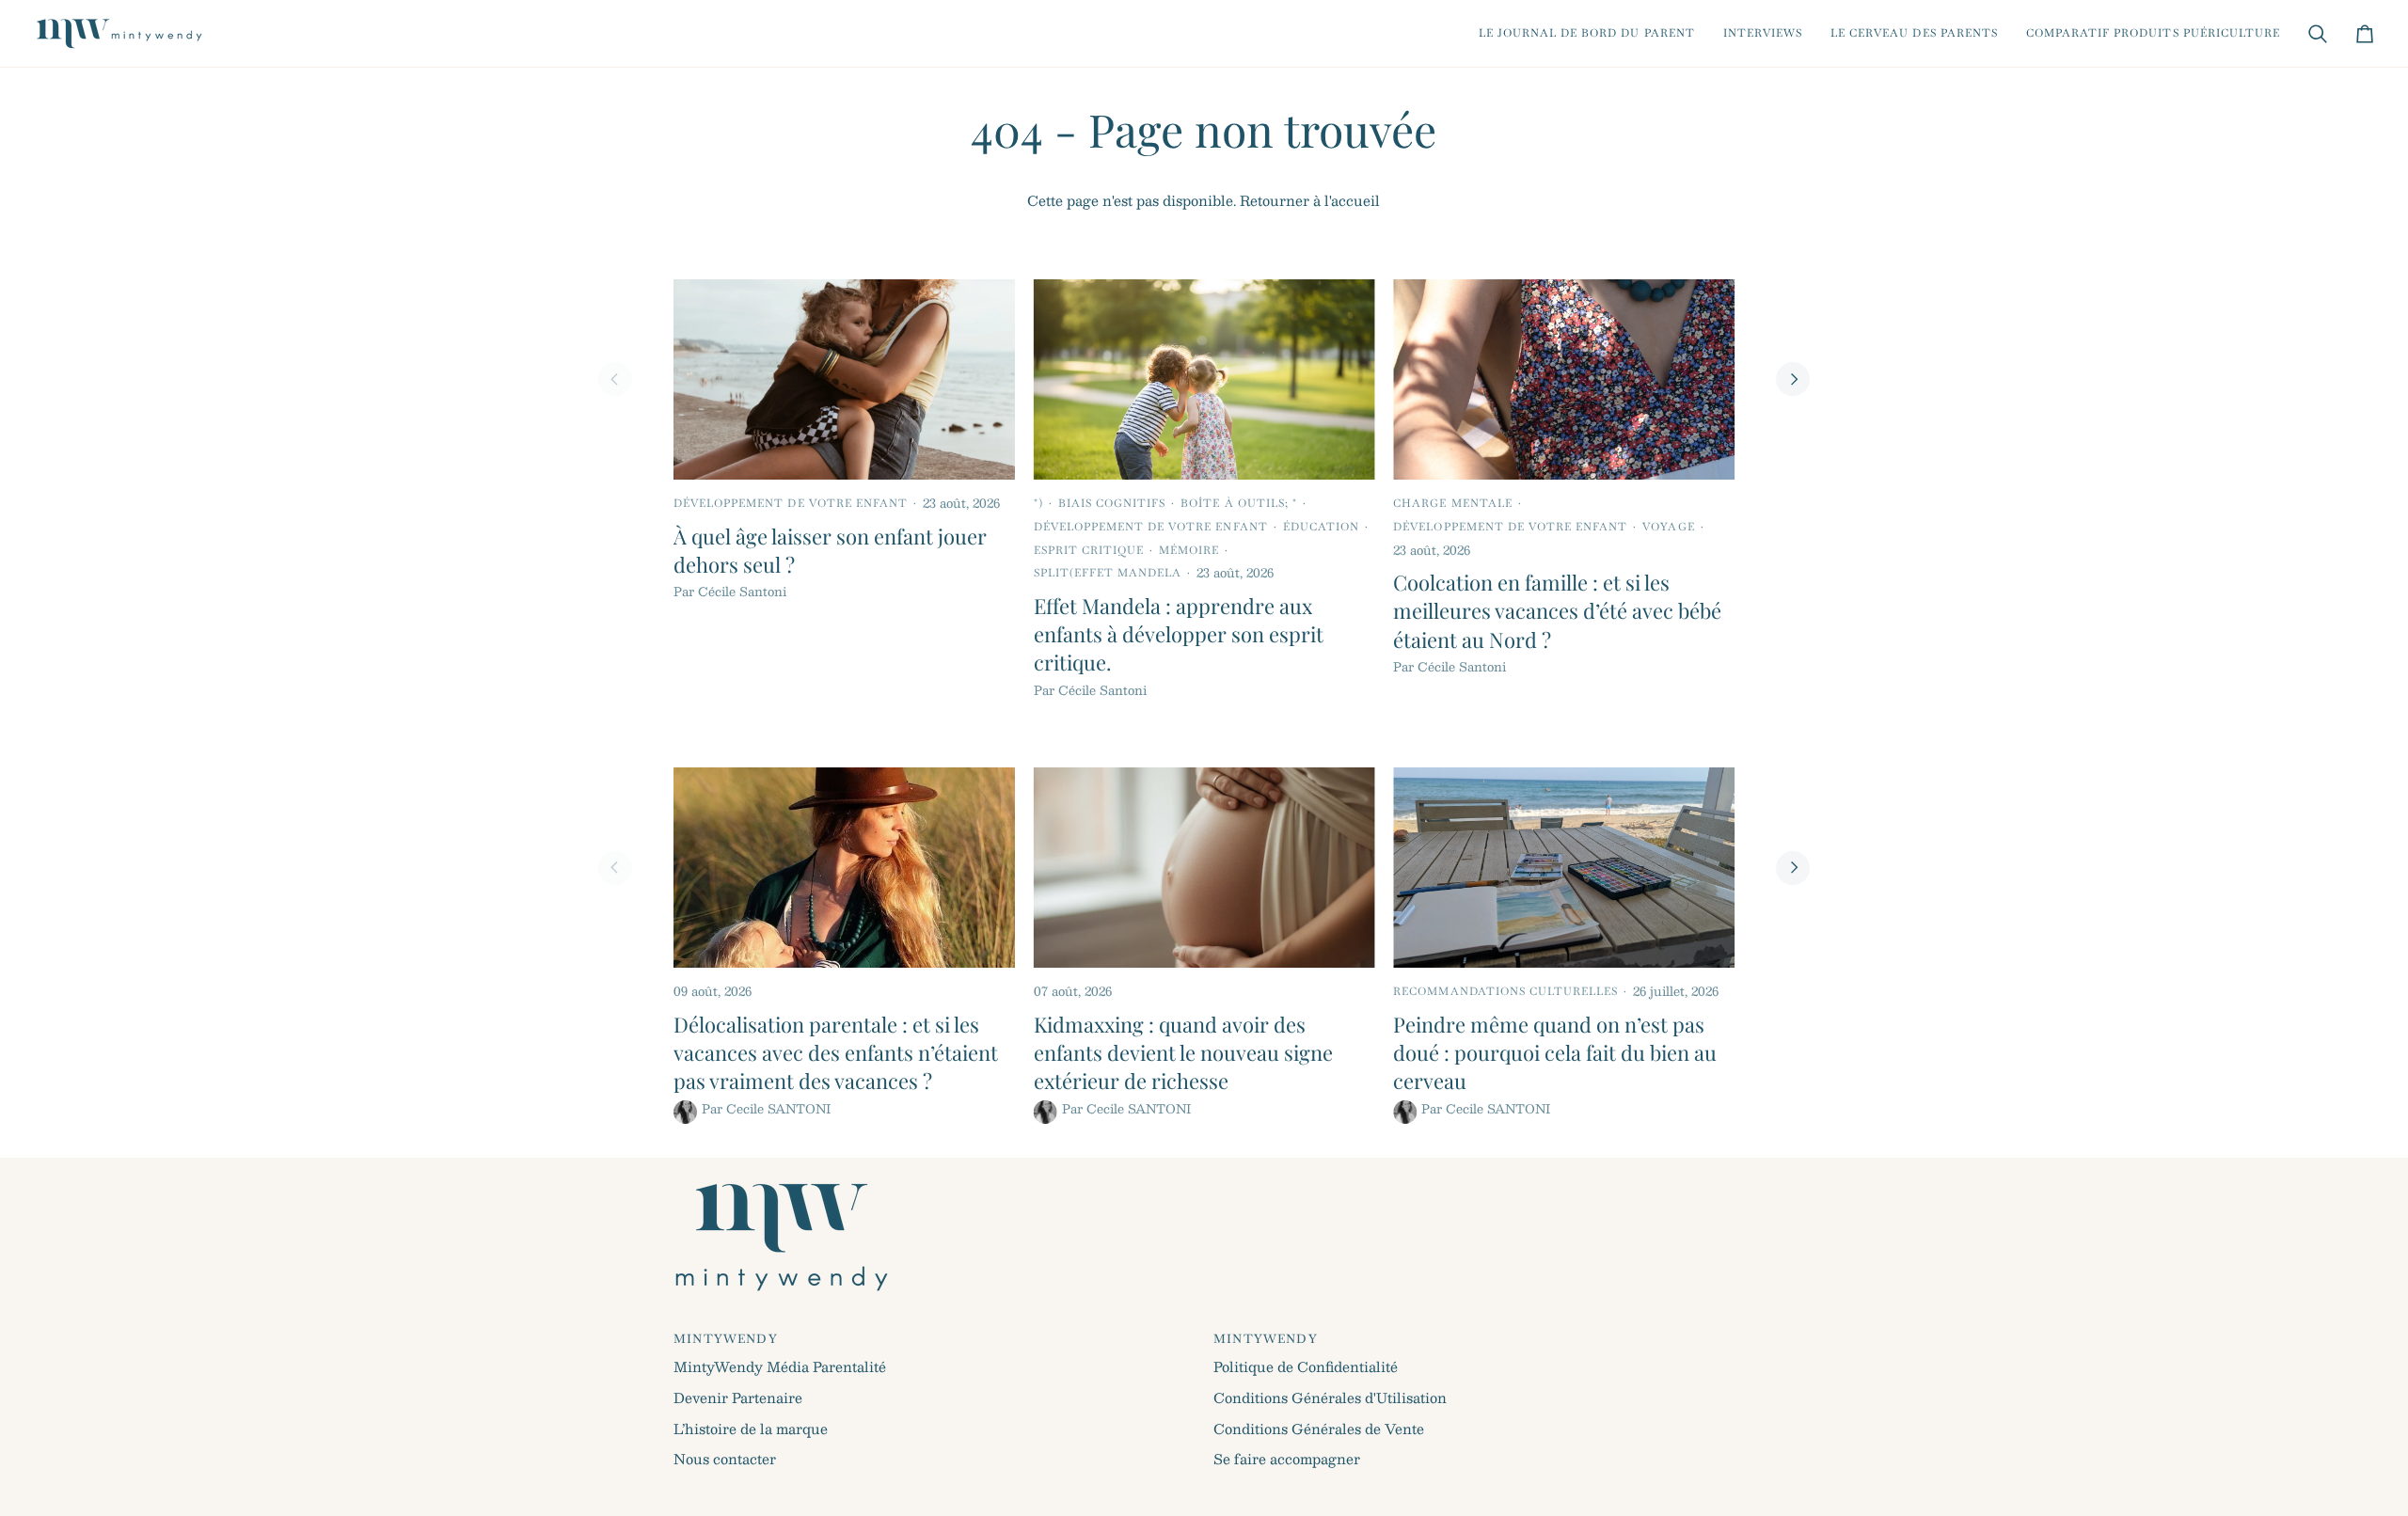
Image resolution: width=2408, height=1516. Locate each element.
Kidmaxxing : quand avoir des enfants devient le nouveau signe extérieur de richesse (1183, 1053)
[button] (1587, 33)
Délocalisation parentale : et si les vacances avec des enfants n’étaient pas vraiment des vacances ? (836, 1053)
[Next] (1793, 379)
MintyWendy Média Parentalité (780, 1366)
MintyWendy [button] (726, 1339)
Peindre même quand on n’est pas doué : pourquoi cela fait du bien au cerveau (1555, 1053)
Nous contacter (725, 1459)
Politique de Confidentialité (1306, 1366)
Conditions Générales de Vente (1319, 1429)
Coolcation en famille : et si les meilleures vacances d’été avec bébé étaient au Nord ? (1557, 611)
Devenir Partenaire (738, 1398)
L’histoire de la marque (751, 1429)
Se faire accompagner (1287, 1459)
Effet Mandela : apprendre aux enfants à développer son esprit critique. (1179, 634)
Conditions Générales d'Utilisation (1330, 1398)
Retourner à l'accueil (1310, 200)
